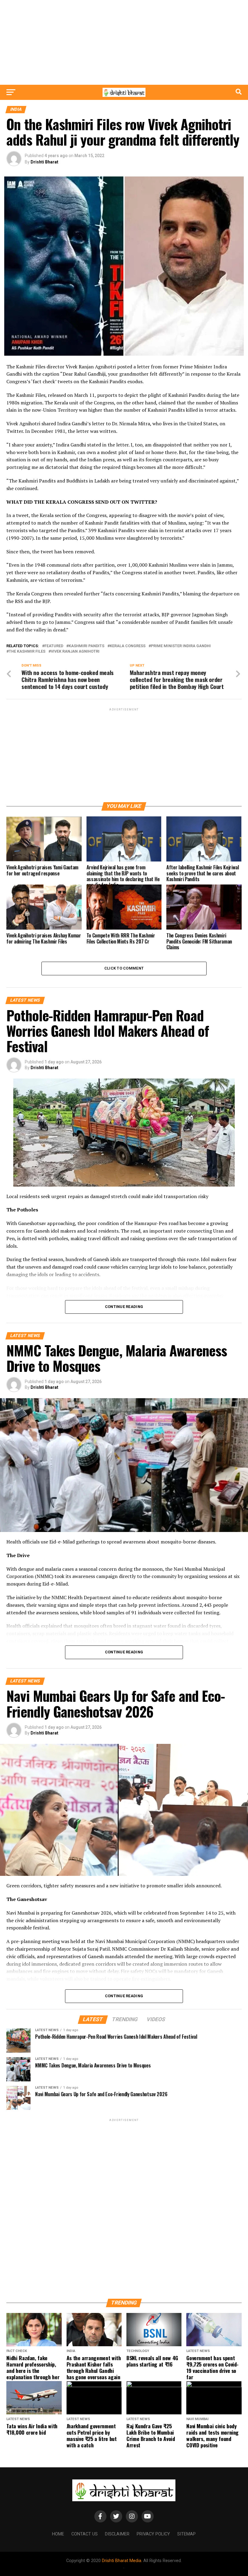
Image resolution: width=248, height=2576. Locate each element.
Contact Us (85, 2534)
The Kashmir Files (27, 652)
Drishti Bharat (44, 162)
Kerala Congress (128, 646)
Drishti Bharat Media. (122, 2561)
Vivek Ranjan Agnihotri (75, 652)
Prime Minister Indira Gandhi (181, 646)
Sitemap (186, 2534)
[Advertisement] (124, 42)
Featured (54, 646)
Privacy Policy (153, 2534)
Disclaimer (117, 2534)
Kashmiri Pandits (86, 646)
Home (58, 2534)
